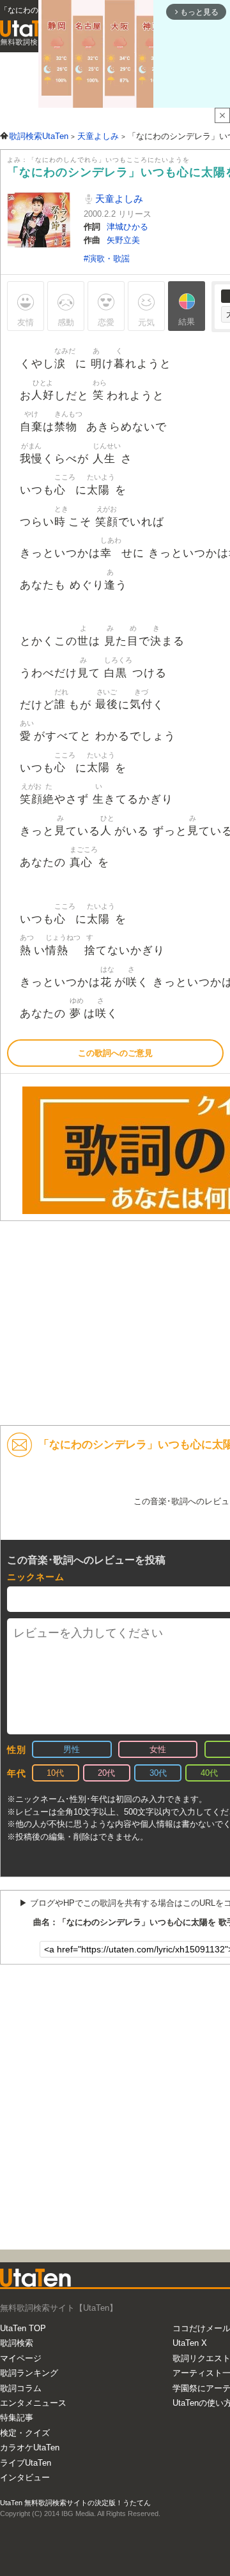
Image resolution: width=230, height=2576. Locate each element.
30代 (158, 1773)
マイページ (21, 2358)
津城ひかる (127, 227)
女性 (158, 1749)
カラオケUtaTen (30, 2448)
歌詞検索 (17, 2343)
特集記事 (17, 2418)
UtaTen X (190, 2343)
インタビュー (25, 2477)
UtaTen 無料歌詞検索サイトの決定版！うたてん (75, 2503)
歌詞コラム (21, 2388)
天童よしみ (118, 199)
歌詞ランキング (29, 2373)
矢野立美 (123, 240)
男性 (72, 1749)
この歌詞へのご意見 (115, 1053)
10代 (55, 1773)
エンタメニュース (33, 2403)
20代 (106, 1773)
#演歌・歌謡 (107, 259)
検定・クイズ (25, 2433)
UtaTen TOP (23, 2328)
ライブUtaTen (26, 2463)
